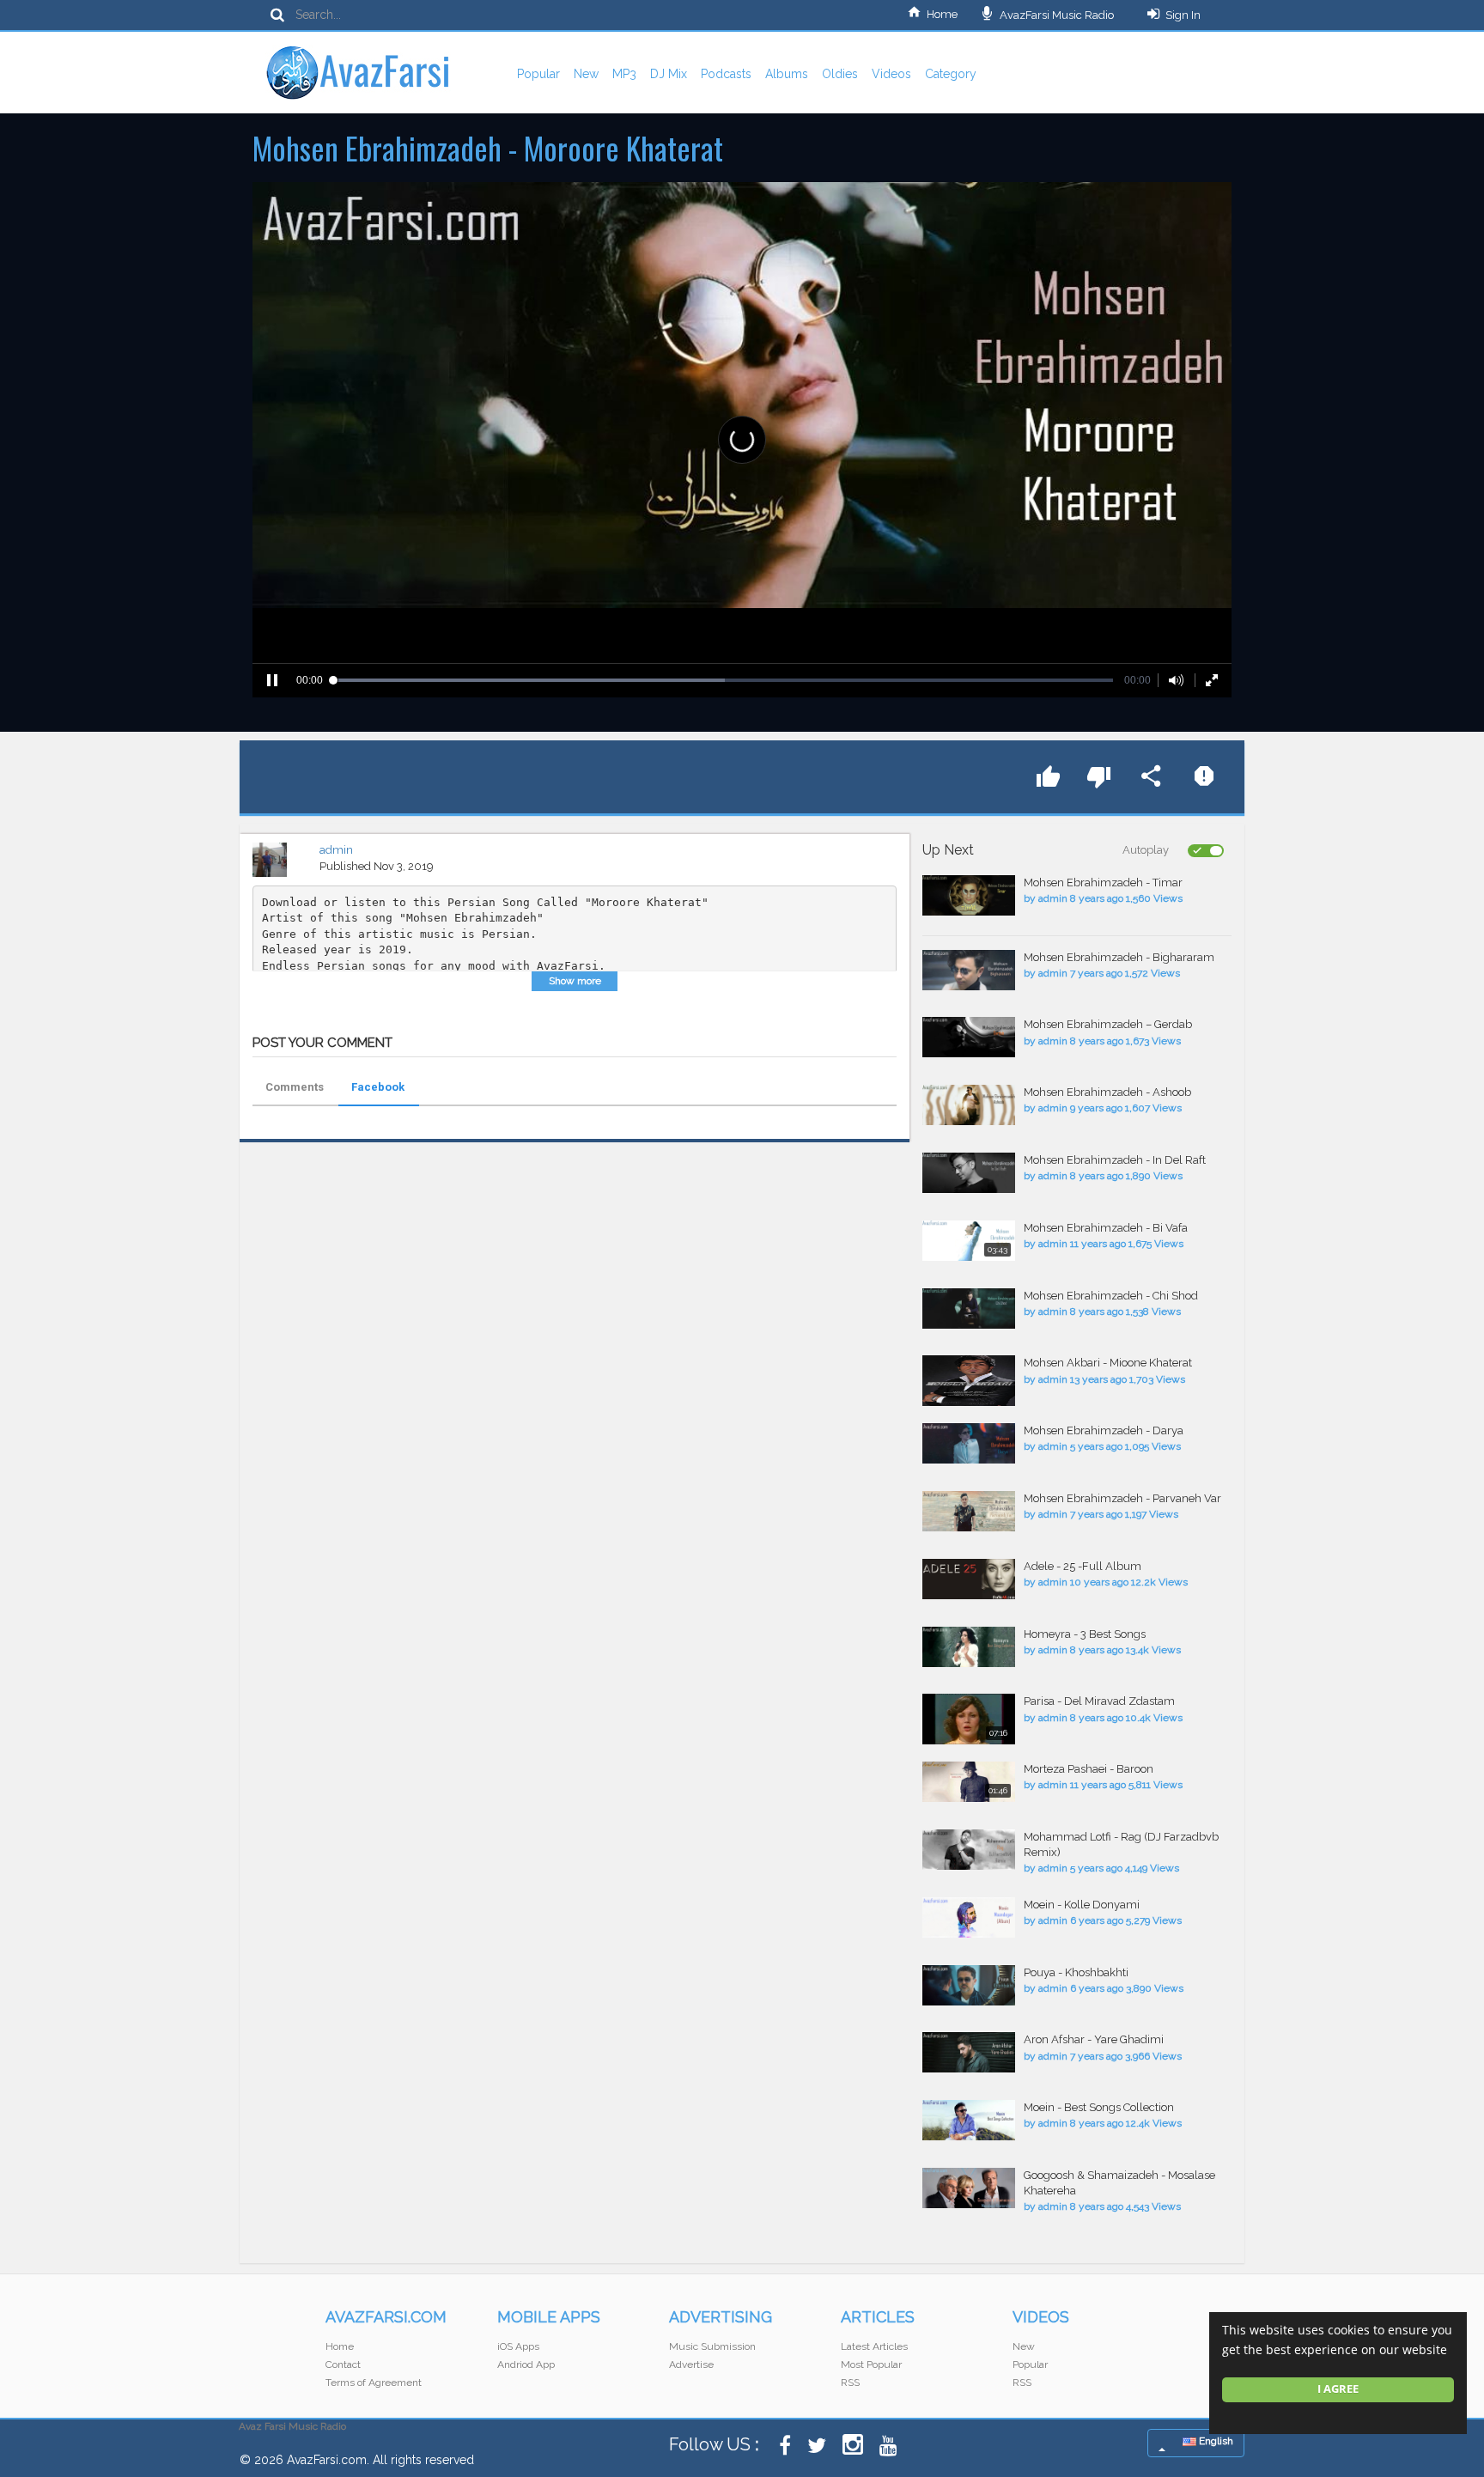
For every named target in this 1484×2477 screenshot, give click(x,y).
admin (336, 850)
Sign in (1183, 15)
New (586, 74)
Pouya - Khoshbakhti (1076, 1972)
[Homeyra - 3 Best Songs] (969, 1647)
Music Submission (712, 2346)
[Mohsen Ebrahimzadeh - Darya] (969, 1443)
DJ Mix (669, 74)
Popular (538, 74)
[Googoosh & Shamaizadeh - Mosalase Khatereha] (969, 2188)
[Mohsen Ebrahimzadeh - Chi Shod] (969, 1308)
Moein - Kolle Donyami (1082, 1905)
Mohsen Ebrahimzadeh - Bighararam (1119, 957)
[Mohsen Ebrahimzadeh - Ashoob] (969, 1105)
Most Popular (871, 2364)
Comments (295, 1087)
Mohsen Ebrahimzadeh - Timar (1103, 882)
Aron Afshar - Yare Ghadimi (1094, 2039)
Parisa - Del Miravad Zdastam (1099, 1701)
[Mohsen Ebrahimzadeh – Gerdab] (969, 1037)
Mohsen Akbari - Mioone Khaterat (1108, 1363)
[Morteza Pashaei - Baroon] (969, 1782)
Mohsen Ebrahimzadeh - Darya (1104, 1430)
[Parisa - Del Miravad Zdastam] (969, 1719)
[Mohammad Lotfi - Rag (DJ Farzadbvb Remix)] (969, 1850)
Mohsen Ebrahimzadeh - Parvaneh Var (1122, 1498)
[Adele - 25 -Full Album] (969, 1579)
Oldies (840, 74)
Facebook (378, 1087)
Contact (343, 2364)
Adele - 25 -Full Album (1083, 1566)
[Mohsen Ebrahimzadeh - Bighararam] (969, 970)
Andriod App (526, 2364)
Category (951, 74)
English (1215, 2441)
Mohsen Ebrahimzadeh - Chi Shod (1111, 1296)
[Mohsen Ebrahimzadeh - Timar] (969, 895)
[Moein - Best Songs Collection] (969, 2120)
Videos (891, 74)
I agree (1338, 2389)
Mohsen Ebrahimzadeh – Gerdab (1108, 1024)
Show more (575, 981)
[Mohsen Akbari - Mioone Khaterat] (969, 1381)
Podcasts (726, 74)
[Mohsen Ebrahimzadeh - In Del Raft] (969, 1173)
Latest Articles (874, 2346)
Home (942, 14)
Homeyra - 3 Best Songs (1085, 1634)
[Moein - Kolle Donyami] (969, 1917)
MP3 (624, 74)
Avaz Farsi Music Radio (292, 2426)
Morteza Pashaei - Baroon (1089, 1769)
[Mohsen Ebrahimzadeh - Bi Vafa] (969, 1241)
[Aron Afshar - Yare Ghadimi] (969, 2052)
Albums (787, 74)
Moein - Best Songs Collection (1099, 2107)
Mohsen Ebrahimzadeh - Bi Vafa (1106, 1228)
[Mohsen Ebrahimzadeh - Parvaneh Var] (969, 1511)
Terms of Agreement (374, 2383)
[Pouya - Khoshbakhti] (969, 1985)
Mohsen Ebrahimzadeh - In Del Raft (1115, 1160)
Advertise (691, 2364)
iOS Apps (518, 2346)
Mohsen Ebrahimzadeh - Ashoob (1107, 1092)
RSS (850, 2383)
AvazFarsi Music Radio (1055, 15)
